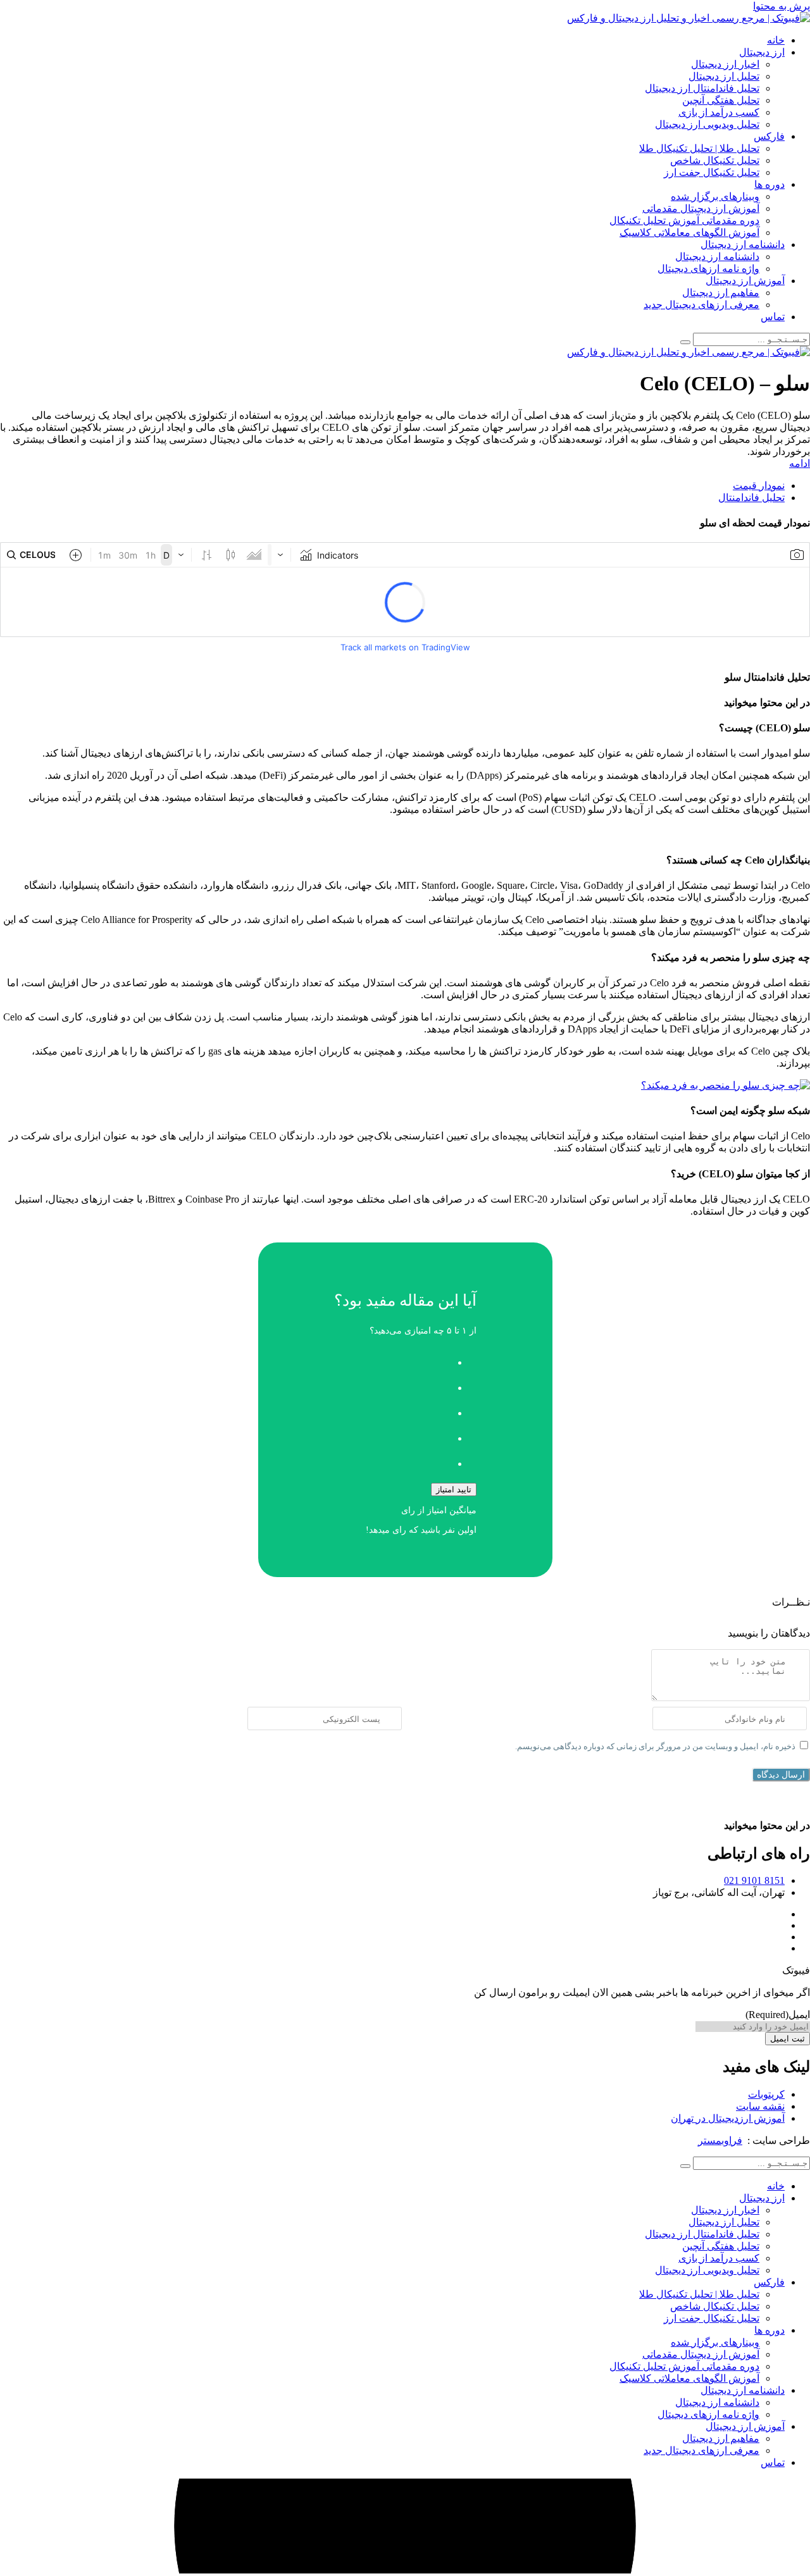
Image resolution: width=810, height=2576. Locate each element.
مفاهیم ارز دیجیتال (721, 293)
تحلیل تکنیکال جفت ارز (712, 172)
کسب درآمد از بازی (719, 112)
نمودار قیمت (759, 486)
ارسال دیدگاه (781, 1774)
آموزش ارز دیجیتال (745, 281)
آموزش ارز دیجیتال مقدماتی (701, 208)
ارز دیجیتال (762, 52)
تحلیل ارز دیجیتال (724, 76)
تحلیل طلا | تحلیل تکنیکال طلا (699, 148)
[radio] (393, 1359)
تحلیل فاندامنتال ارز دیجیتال (702, 88)
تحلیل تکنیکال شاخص (715, 160)
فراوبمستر (720, 2140)
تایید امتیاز (454, 1489)
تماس (773, 317)
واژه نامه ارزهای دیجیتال (708, 269)
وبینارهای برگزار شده (715, 196)
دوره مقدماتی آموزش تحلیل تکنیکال (684, 220)
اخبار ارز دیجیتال (725, 64)
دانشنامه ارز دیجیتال (743, 245)
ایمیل (778, 2015)
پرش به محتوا (782, 6)
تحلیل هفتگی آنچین (721, 100)
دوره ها (769, 184)
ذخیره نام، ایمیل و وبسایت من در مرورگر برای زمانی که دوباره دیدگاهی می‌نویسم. (655, 1746)
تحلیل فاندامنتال (751, 498)
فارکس (769, 136)
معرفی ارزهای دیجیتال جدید (701, 305)
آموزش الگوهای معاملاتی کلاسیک (689, 232)
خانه (776, 40)
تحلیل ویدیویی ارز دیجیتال (707, 124)
